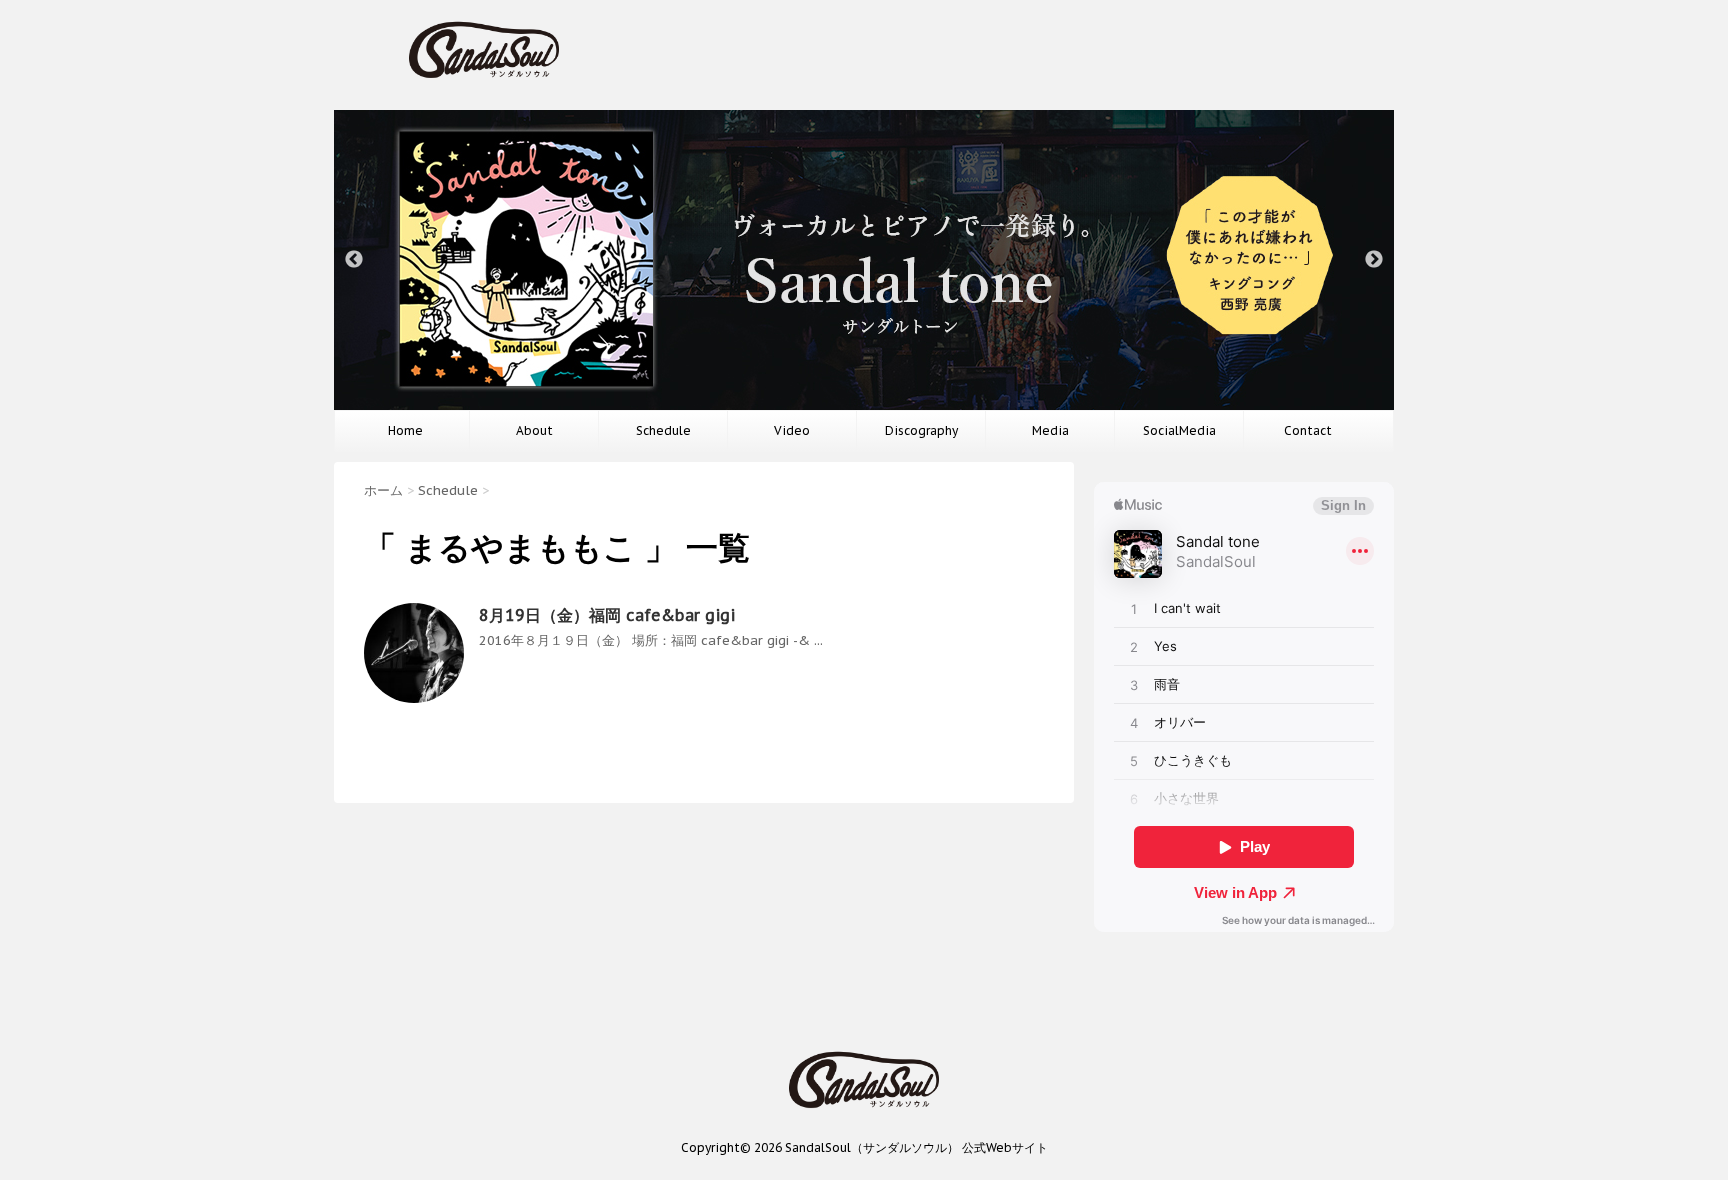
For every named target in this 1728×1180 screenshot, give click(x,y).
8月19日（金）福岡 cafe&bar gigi (607, 615)
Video (792, 430)
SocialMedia (1179, 430)
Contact (1308, 430)
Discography (921, 430)
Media (1050, 430)
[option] (864, 260)
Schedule (663, 430)
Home (405, 430)
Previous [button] (354, 260)
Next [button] (1374, 260)
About (534, 430)
